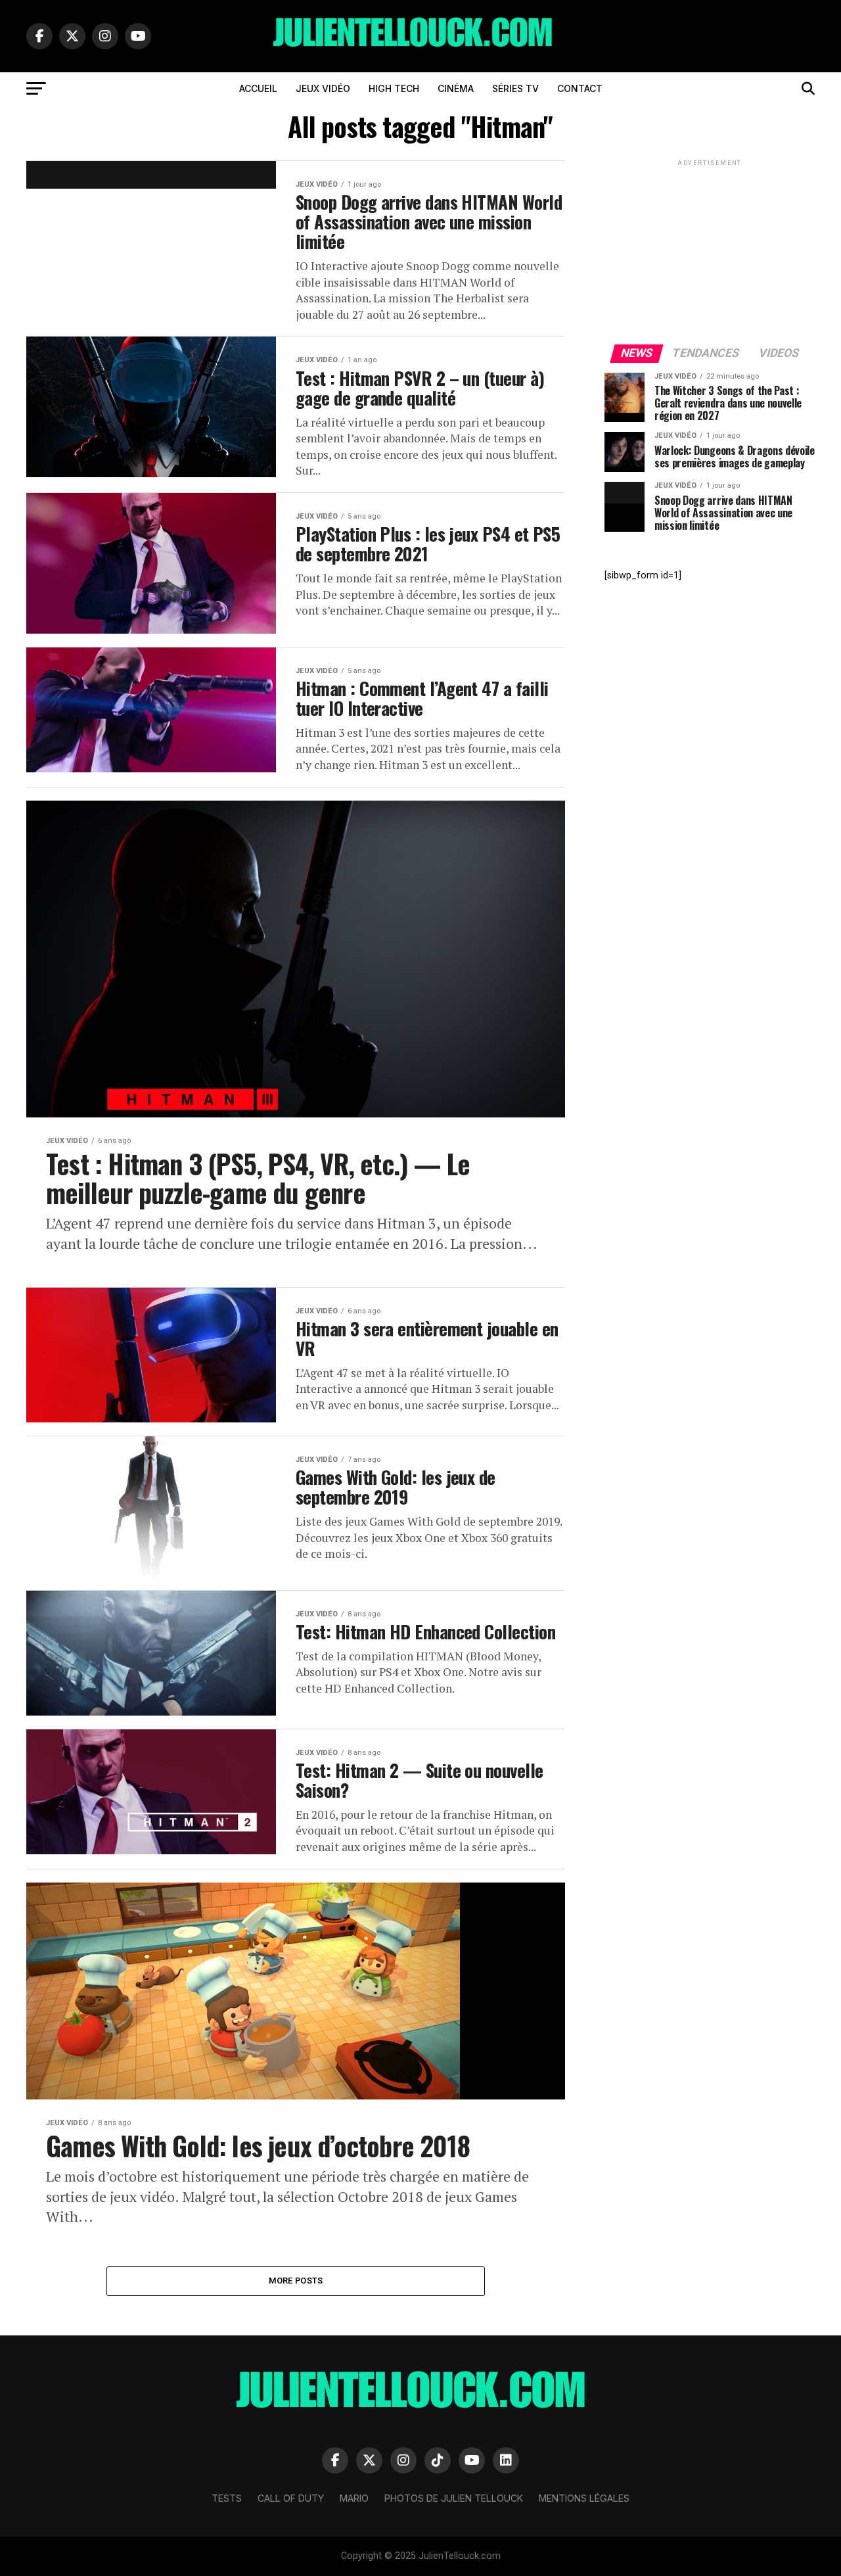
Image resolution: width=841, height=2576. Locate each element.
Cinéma (456, 88)
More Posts (296, 2281)
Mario (354, 2498)
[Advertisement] (710, 251)
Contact (580, 88)
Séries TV (515, 88)
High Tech (394, 88)
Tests (227, 2498)
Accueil (258, 88)
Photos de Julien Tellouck (454, 2498)
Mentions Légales (584, 2498)
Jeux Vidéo (323, 88)
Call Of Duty (291, 2498)
